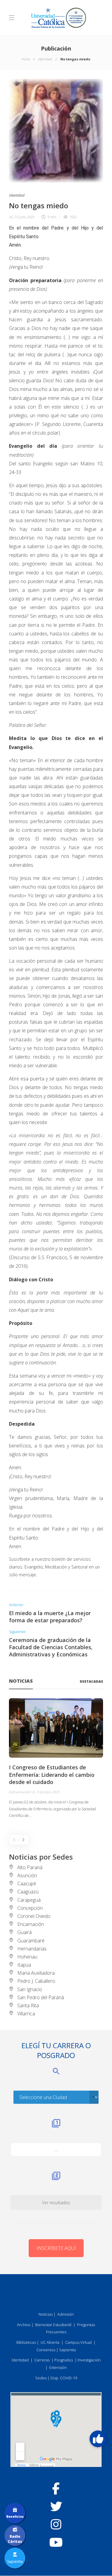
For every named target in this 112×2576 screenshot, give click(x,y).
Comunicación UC (22, 1792)
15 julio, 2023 (24, 217)
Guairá (24, 1932)
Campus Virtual (78, 2342)
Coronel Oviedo (34, 1916)
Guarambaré (31, 1941)
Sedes (41, 2378)
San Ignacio (30, 1989)
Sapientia (67, 2350)
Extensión (58, 2367)
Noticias (46, 2314)
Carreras (42, 2360)
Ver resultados (56, 2203)
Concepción (30, 1908)
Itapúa (24, 1965)
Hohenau (27, 1957)
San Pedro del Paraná (41, 1997)
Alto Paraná (30, 1867)
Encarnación (31, 1924)
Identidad (45, 59)
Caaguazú (28, 1892)
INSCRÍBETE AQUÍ (56, 2248)
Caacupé (27, 1884)
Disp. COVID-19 (64, 2378)
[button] (98, 2439)
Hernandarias (32, 1949)
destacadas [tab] (91, 1681)
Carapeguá (29, 1900)
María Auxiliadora (36, 1973)
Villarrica (26, 2014)
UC (11, 217)
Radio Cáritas (15, 2539)
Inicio (26, 59)
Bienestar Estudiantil (53, 2325)
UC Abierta (50, 2342)
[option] (56, 1759)
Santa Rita (28, 2005)
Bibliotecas (26, 2342)
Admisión (66, 2314)
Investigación (89, 2360)
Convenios (46, 2350)
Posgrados (64, 2360)
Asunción (27, 1875)
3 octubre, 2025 (48, 1792)
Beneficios (15, 2517)
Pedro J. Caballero (36, 1981)
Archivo (24, 2325)
